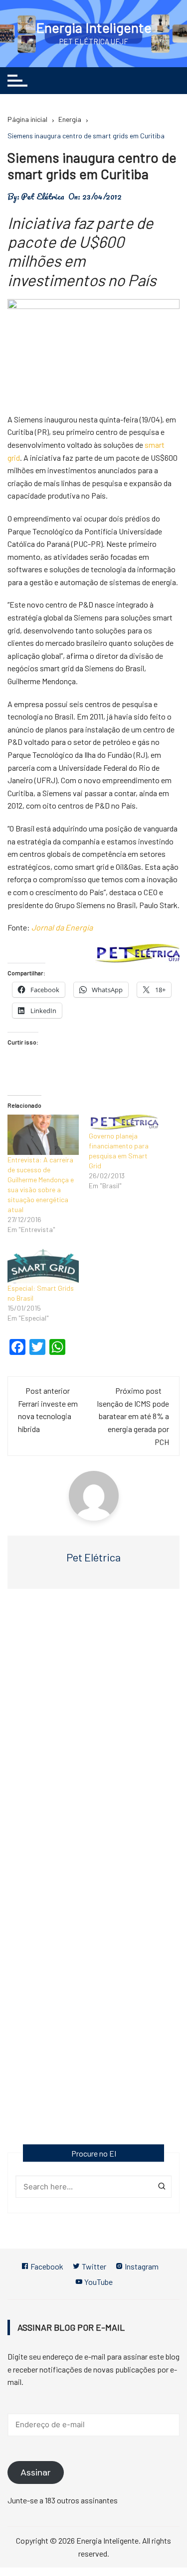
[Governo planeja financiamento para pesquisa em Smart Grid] (124, 1123)
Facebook (46, 2266)
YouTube (98, 2282)
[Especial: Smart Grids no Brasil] (43, 1263)
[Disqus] (93, 1741)
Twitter (93, 2266)
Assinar (36, 2473)
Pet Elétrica (43, 197)
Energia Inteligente (94, 27)
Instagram (141, 2266)
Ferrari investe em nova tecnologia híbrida (48, 1416)
